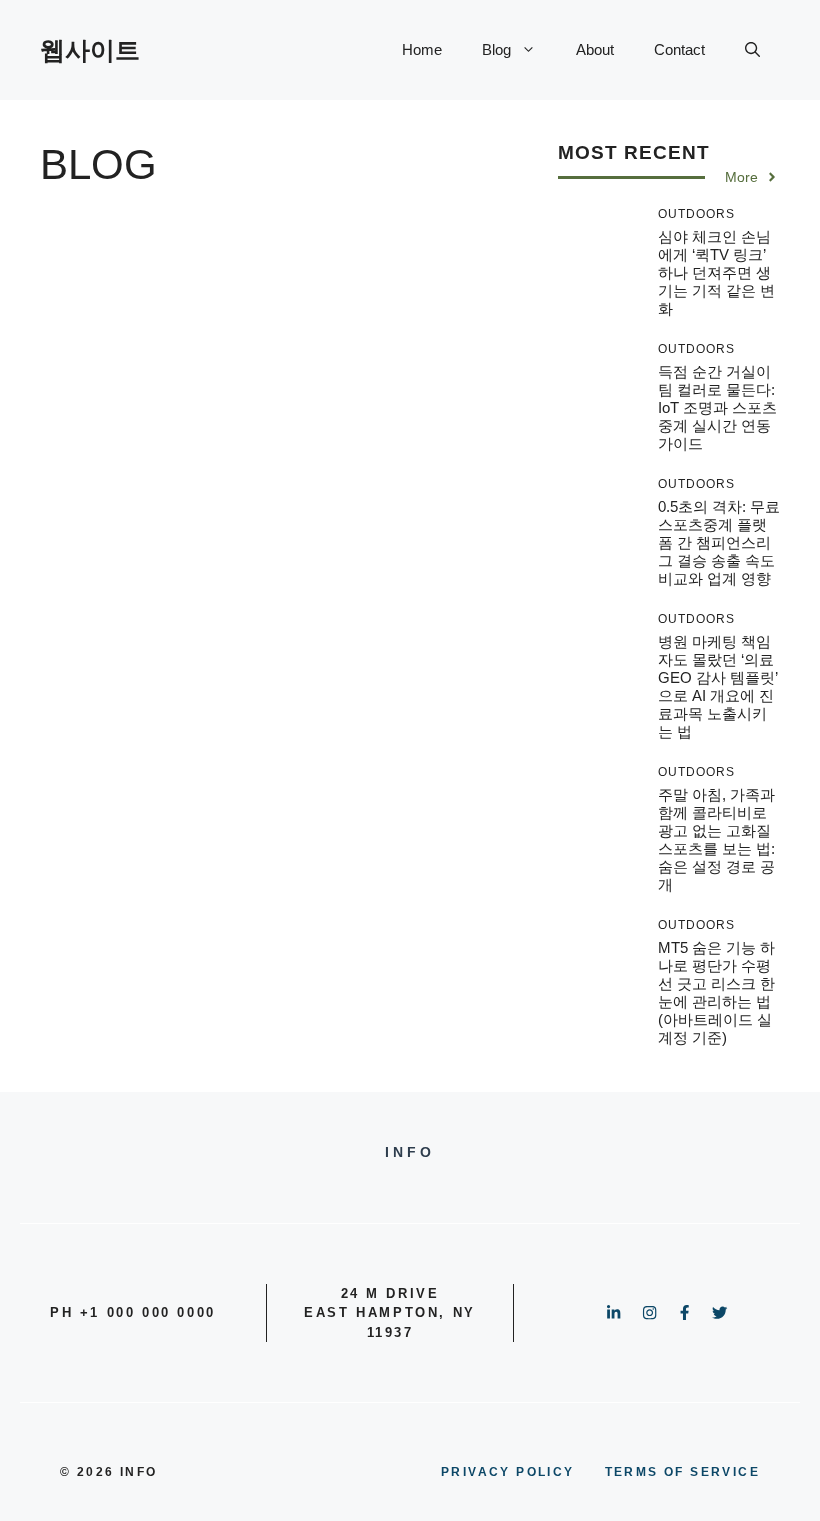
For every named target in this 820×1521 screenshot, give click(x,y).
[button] (752, 50)
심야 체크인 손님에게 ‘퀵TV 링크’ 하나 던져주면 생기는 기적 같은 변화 (716, 272)
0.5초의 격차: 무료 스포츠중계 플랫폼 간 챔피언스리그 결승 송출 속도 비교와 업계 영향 (719, 542)
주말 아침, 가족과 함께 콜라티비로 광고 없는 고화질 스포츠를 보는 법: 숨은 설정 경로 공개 (716, 839)
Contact (679, 49)
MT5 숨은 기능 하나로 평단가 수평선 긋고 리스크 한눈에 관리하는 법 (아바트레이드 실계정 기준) (716, 992)
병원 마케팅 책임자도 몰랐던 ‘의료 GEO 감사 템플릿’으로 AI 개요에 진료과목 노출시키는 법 (718, 686)
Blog (496, 49)
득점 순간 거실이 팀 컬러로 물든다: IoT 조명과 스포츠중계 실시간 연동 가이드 (717, 407)
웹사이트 (90, 50)
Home (422, 49)
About (595, 49)
